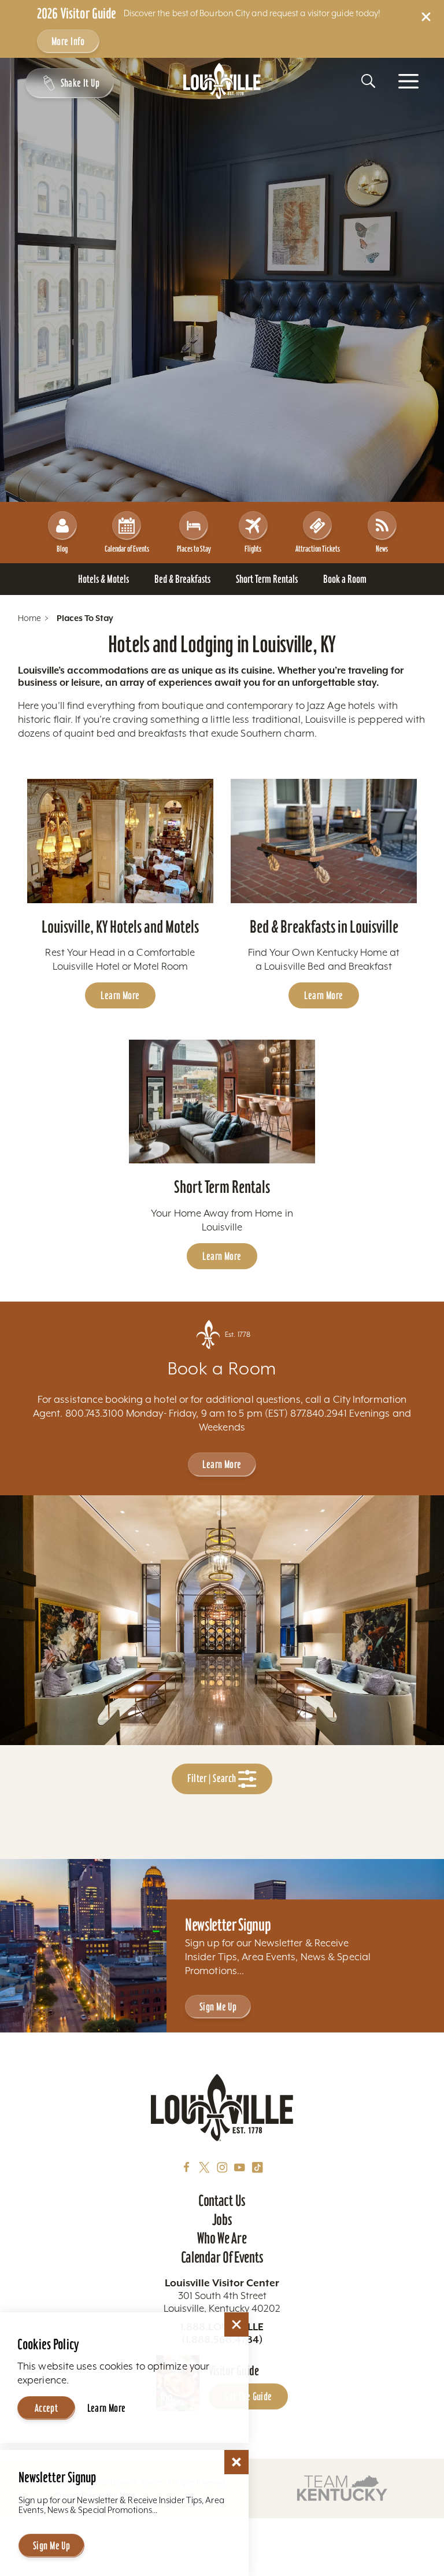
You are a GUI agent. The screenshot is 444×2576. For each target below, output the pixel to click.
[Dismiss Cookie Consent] (236, 2324)
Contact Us (222, 2201)
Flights (253, 549)
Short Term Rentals (222, 1187)
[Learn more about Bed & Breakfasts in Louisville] (324, 841)
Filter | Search (213, 1778)
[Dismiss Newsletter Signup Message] (236, 2462)
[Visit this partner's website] (342, 2488)
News (382, 549)
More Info (68, 41)
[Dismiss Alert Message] (426, 17)
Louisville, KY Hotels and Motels (120, 927)
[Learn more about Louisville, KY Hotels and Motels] (120, 841)
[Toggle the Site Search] (368, 81)
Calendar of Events (127, 549)
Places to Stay (194, 549)
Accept (47, 2408)
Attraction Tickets (318, 549)
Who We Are (222, 2238)
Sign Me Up (218, 2007)
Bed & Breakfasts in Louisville (324, 927)
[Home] (222, 81)
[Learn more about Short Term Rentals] (222, 1102)
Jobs (222, 2220)
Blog (62, 549)
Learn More (120, 995)
